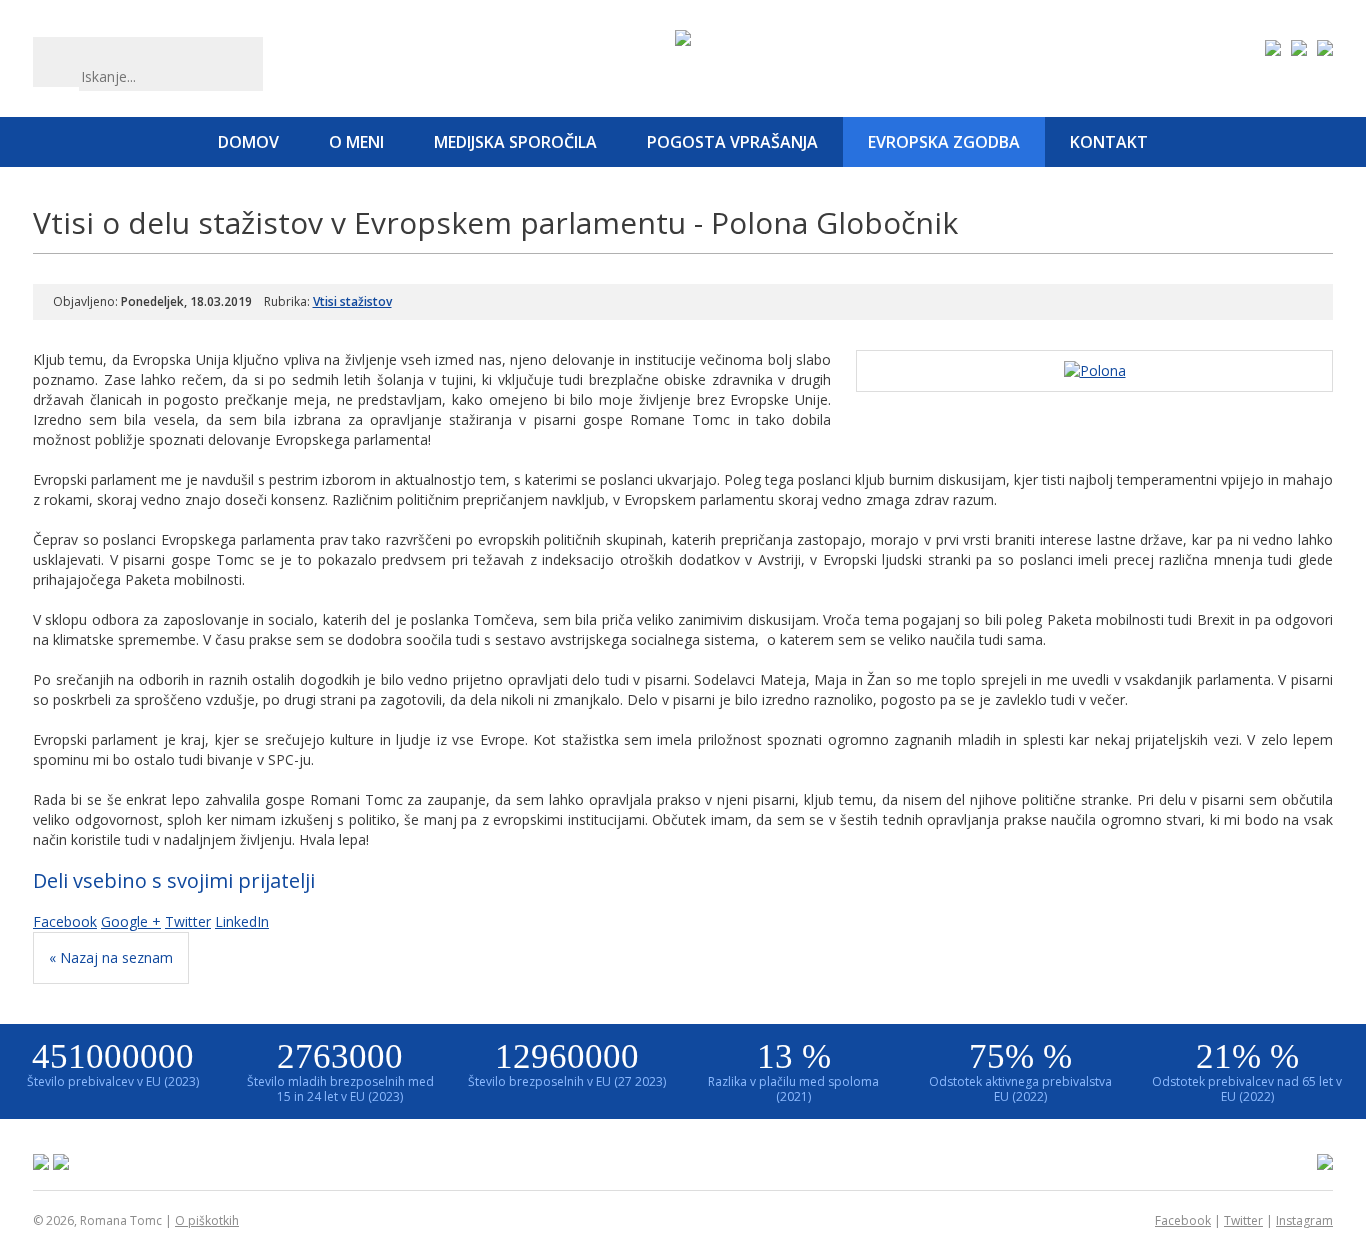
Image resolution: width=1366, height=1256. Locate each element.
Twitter (188, 921)
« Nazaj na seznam (111, 957)
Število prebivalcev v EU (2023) (113, 1063)
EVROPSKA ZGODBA (944, 142)
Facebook (65, 921)
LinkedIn (242, 921)
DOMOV (248, 142)
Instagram (1304, 1220)
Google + (131, 921)
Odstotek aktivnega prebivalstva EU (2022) (1020, 1070)
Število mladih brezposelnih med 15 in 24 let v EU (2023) (340, 1070)
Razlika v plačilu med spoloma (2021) (793, 1070)
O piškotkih (207, 1220)
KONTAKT (1109, 142)
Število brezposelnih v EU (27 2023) (567, 1063)
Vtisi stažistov (352, 301)
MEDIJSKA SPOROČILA (515, 142)
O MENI (356, 142)
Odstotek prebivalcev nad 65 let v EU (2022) (1247, 1070)
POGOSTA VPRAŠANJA (732, 142)
